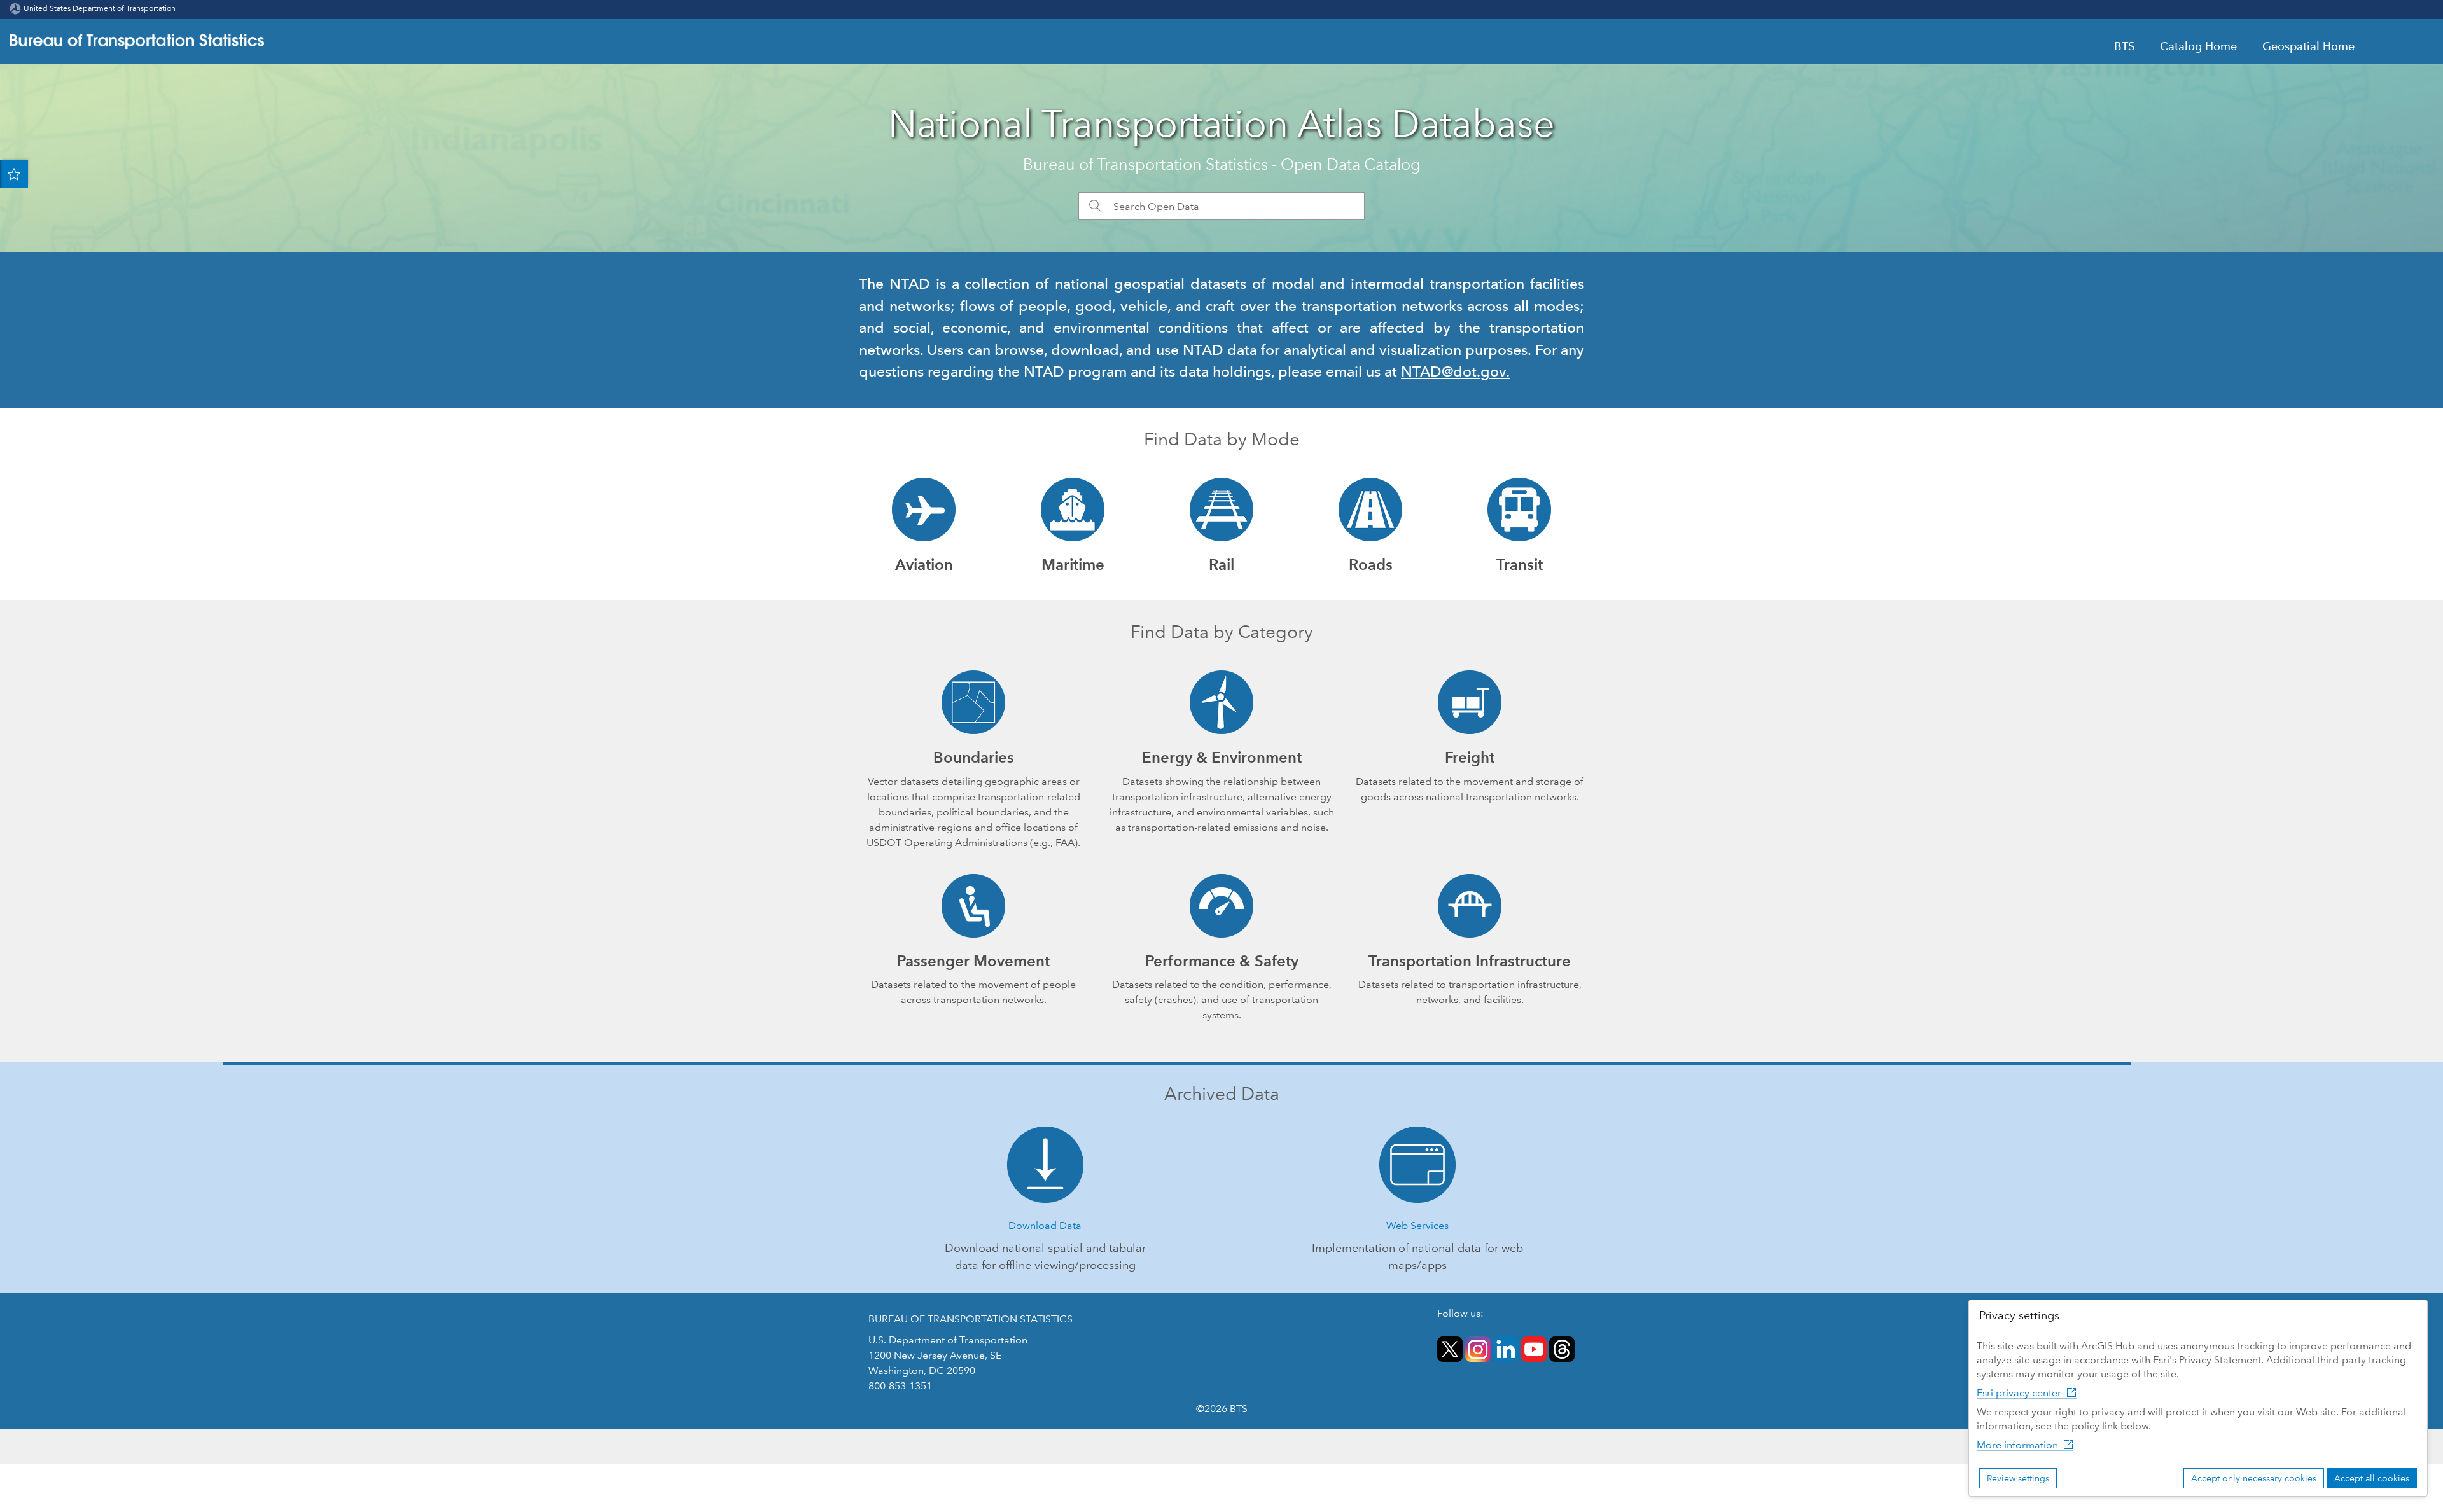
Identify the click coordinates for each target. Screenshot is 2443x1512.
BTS (2124, 46)
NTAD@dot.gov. (1455, 371)
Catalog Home (2198, 46)
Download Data (1045, 1225)
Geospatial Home (2308, 46)
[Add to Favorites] (14, 174)
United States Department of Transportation (100, 9)
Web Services (1417, 1225)
